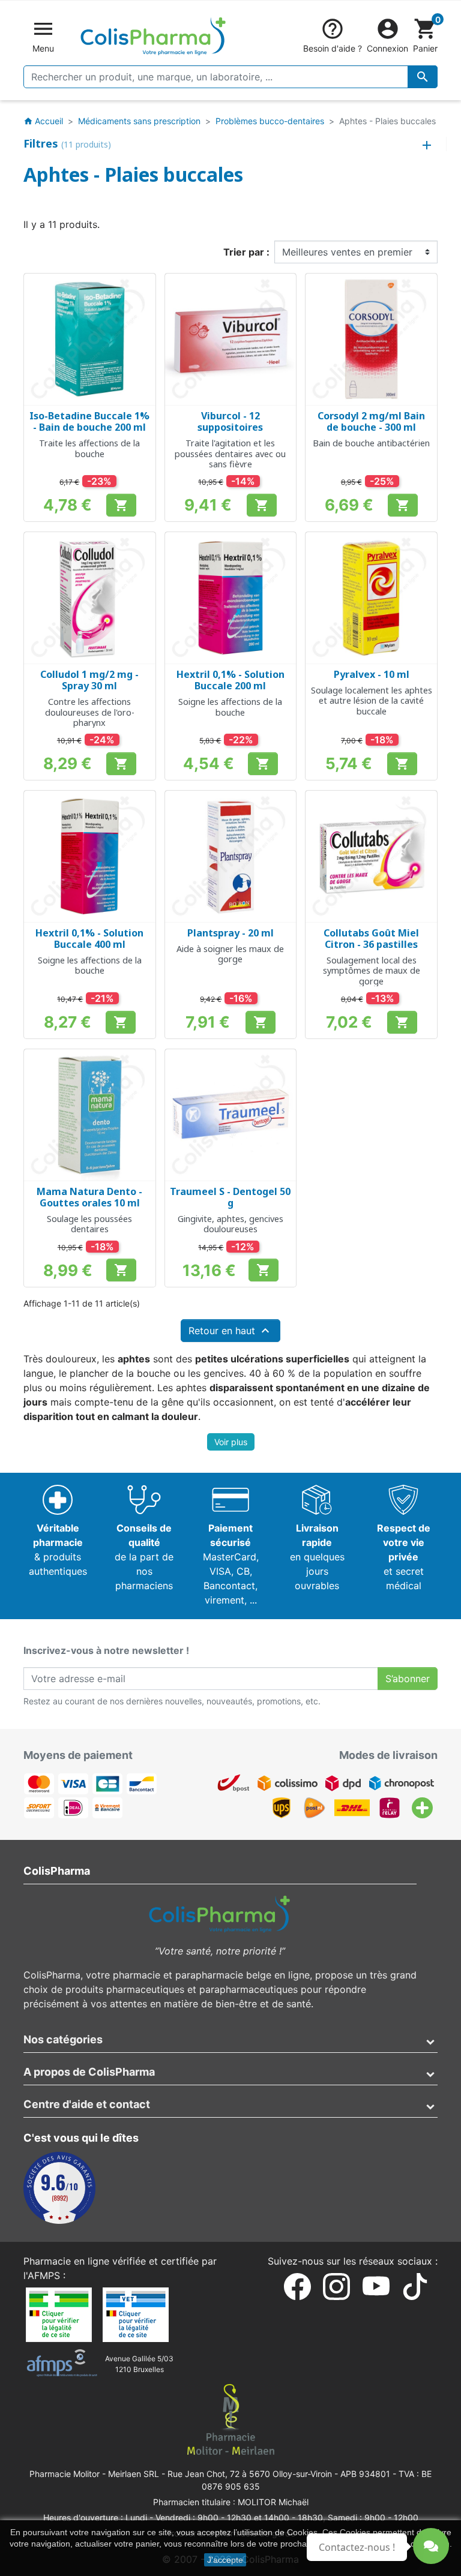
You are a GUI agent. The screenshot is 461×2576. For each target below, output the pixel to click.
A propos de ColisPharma (89, 2072)
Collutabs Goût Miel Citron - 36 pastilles (371, 939)
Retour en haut (230, 1331)
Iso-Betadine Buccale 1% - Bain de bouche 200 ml (89, 421)
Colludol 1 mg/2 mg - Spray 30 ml (89, 680)
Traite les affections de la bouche (89, 448)
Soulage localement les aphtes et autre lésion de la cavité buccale (372, 701)
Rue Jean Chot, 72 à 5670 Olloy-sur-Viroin (250, 2474)
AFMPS (44, 2275)
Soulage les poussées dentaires (89, 1224)
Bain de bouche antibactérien (371, 443)
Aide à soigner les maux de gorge (230, 954)
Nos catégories (63, 2039)
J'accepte (225, 2560)
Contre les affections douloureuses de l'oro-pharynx (90, 712)
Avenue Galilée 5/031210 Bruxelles (139, 2364)
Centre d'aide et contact (87, 2104)
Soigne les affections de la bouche (230, 707)
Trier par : (246, 252)
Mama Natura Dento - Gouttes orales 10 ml (89, 1197)
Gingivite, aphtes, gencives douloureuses (230, 1224)
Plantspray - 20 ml (230, 933)
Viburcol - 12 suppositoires (230, 421)
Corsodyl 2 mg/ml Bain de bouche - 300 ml (371, 421)
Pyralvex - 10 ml (372, 674)
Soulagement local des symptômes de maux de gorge (372, 971)
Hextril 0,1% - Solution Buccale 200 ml (230, 680)
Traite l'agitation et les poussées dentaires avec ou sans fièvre (230, 454)
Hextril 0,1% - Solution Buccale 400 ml (89, 939)
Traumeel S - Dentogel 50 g (230, 1197)
